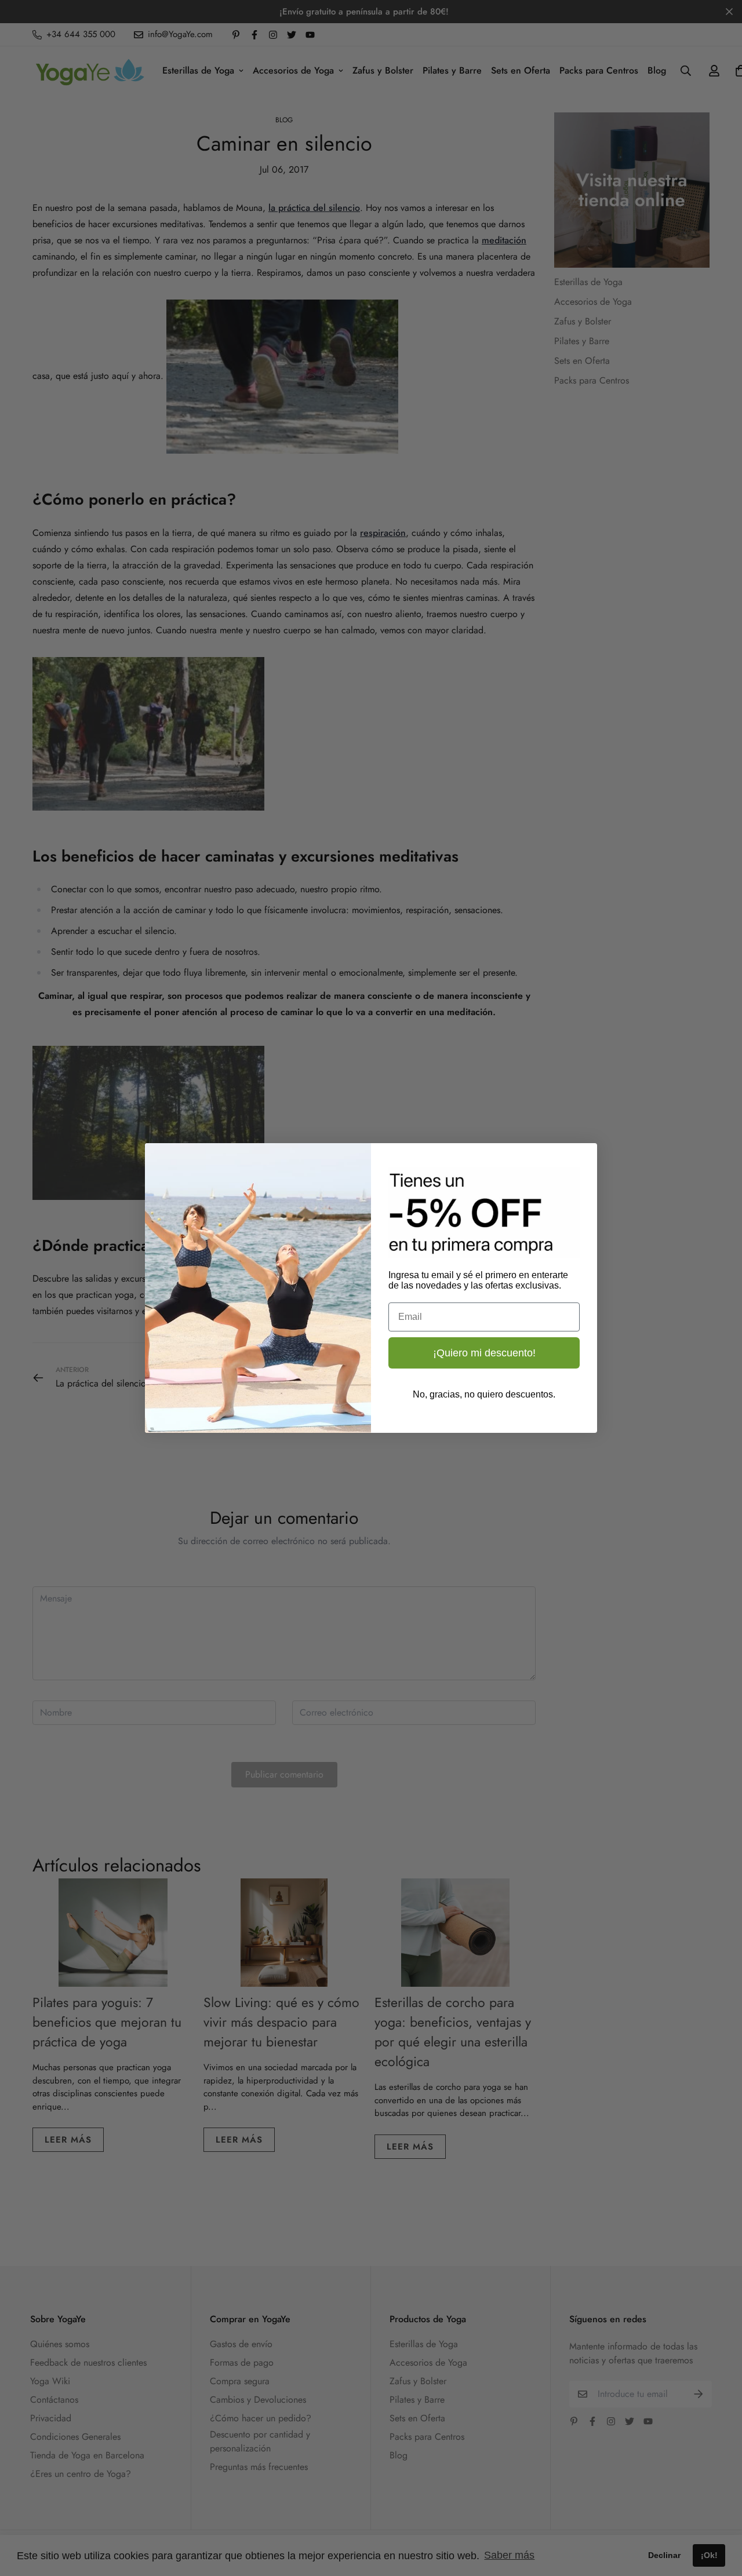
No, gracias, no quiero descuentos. (484, 1394)
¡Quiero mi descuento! (484, 1353)
